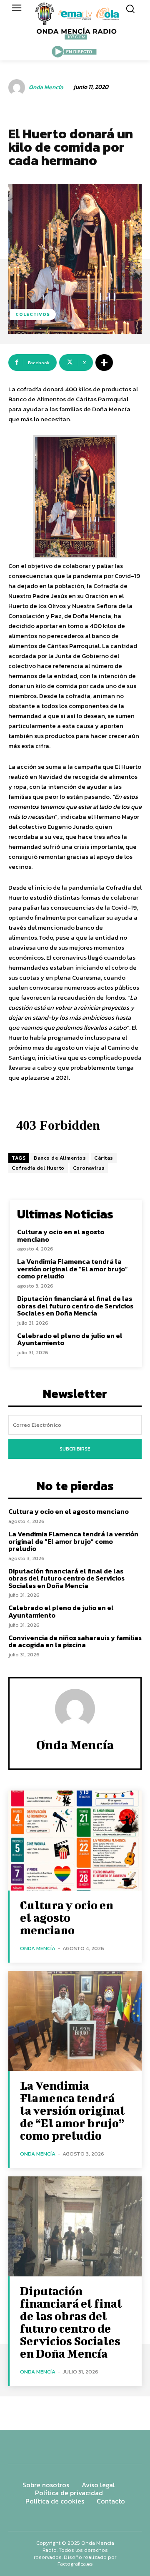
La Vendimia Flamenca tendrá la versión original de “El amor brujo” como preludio (72, 1269)
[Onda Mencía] (18, 88)
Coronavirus (89, 1168)
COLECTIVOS (33, 314)
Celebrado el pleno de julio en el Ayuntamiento (70, 1339)
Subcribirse (75, 1449)
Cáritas (104, 1158)
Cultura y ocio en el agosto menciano (61, 1235)
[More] (104, 363)
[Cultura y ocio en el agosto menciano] (75, 1841)
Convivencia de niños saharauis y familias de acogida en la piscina (75, 1641)
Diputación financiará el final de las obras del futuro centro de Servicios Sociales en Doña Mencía (75, 1306)
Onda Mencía (46, 88)
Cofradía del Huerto (38, 1168)
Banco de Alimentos (60, 1158)
